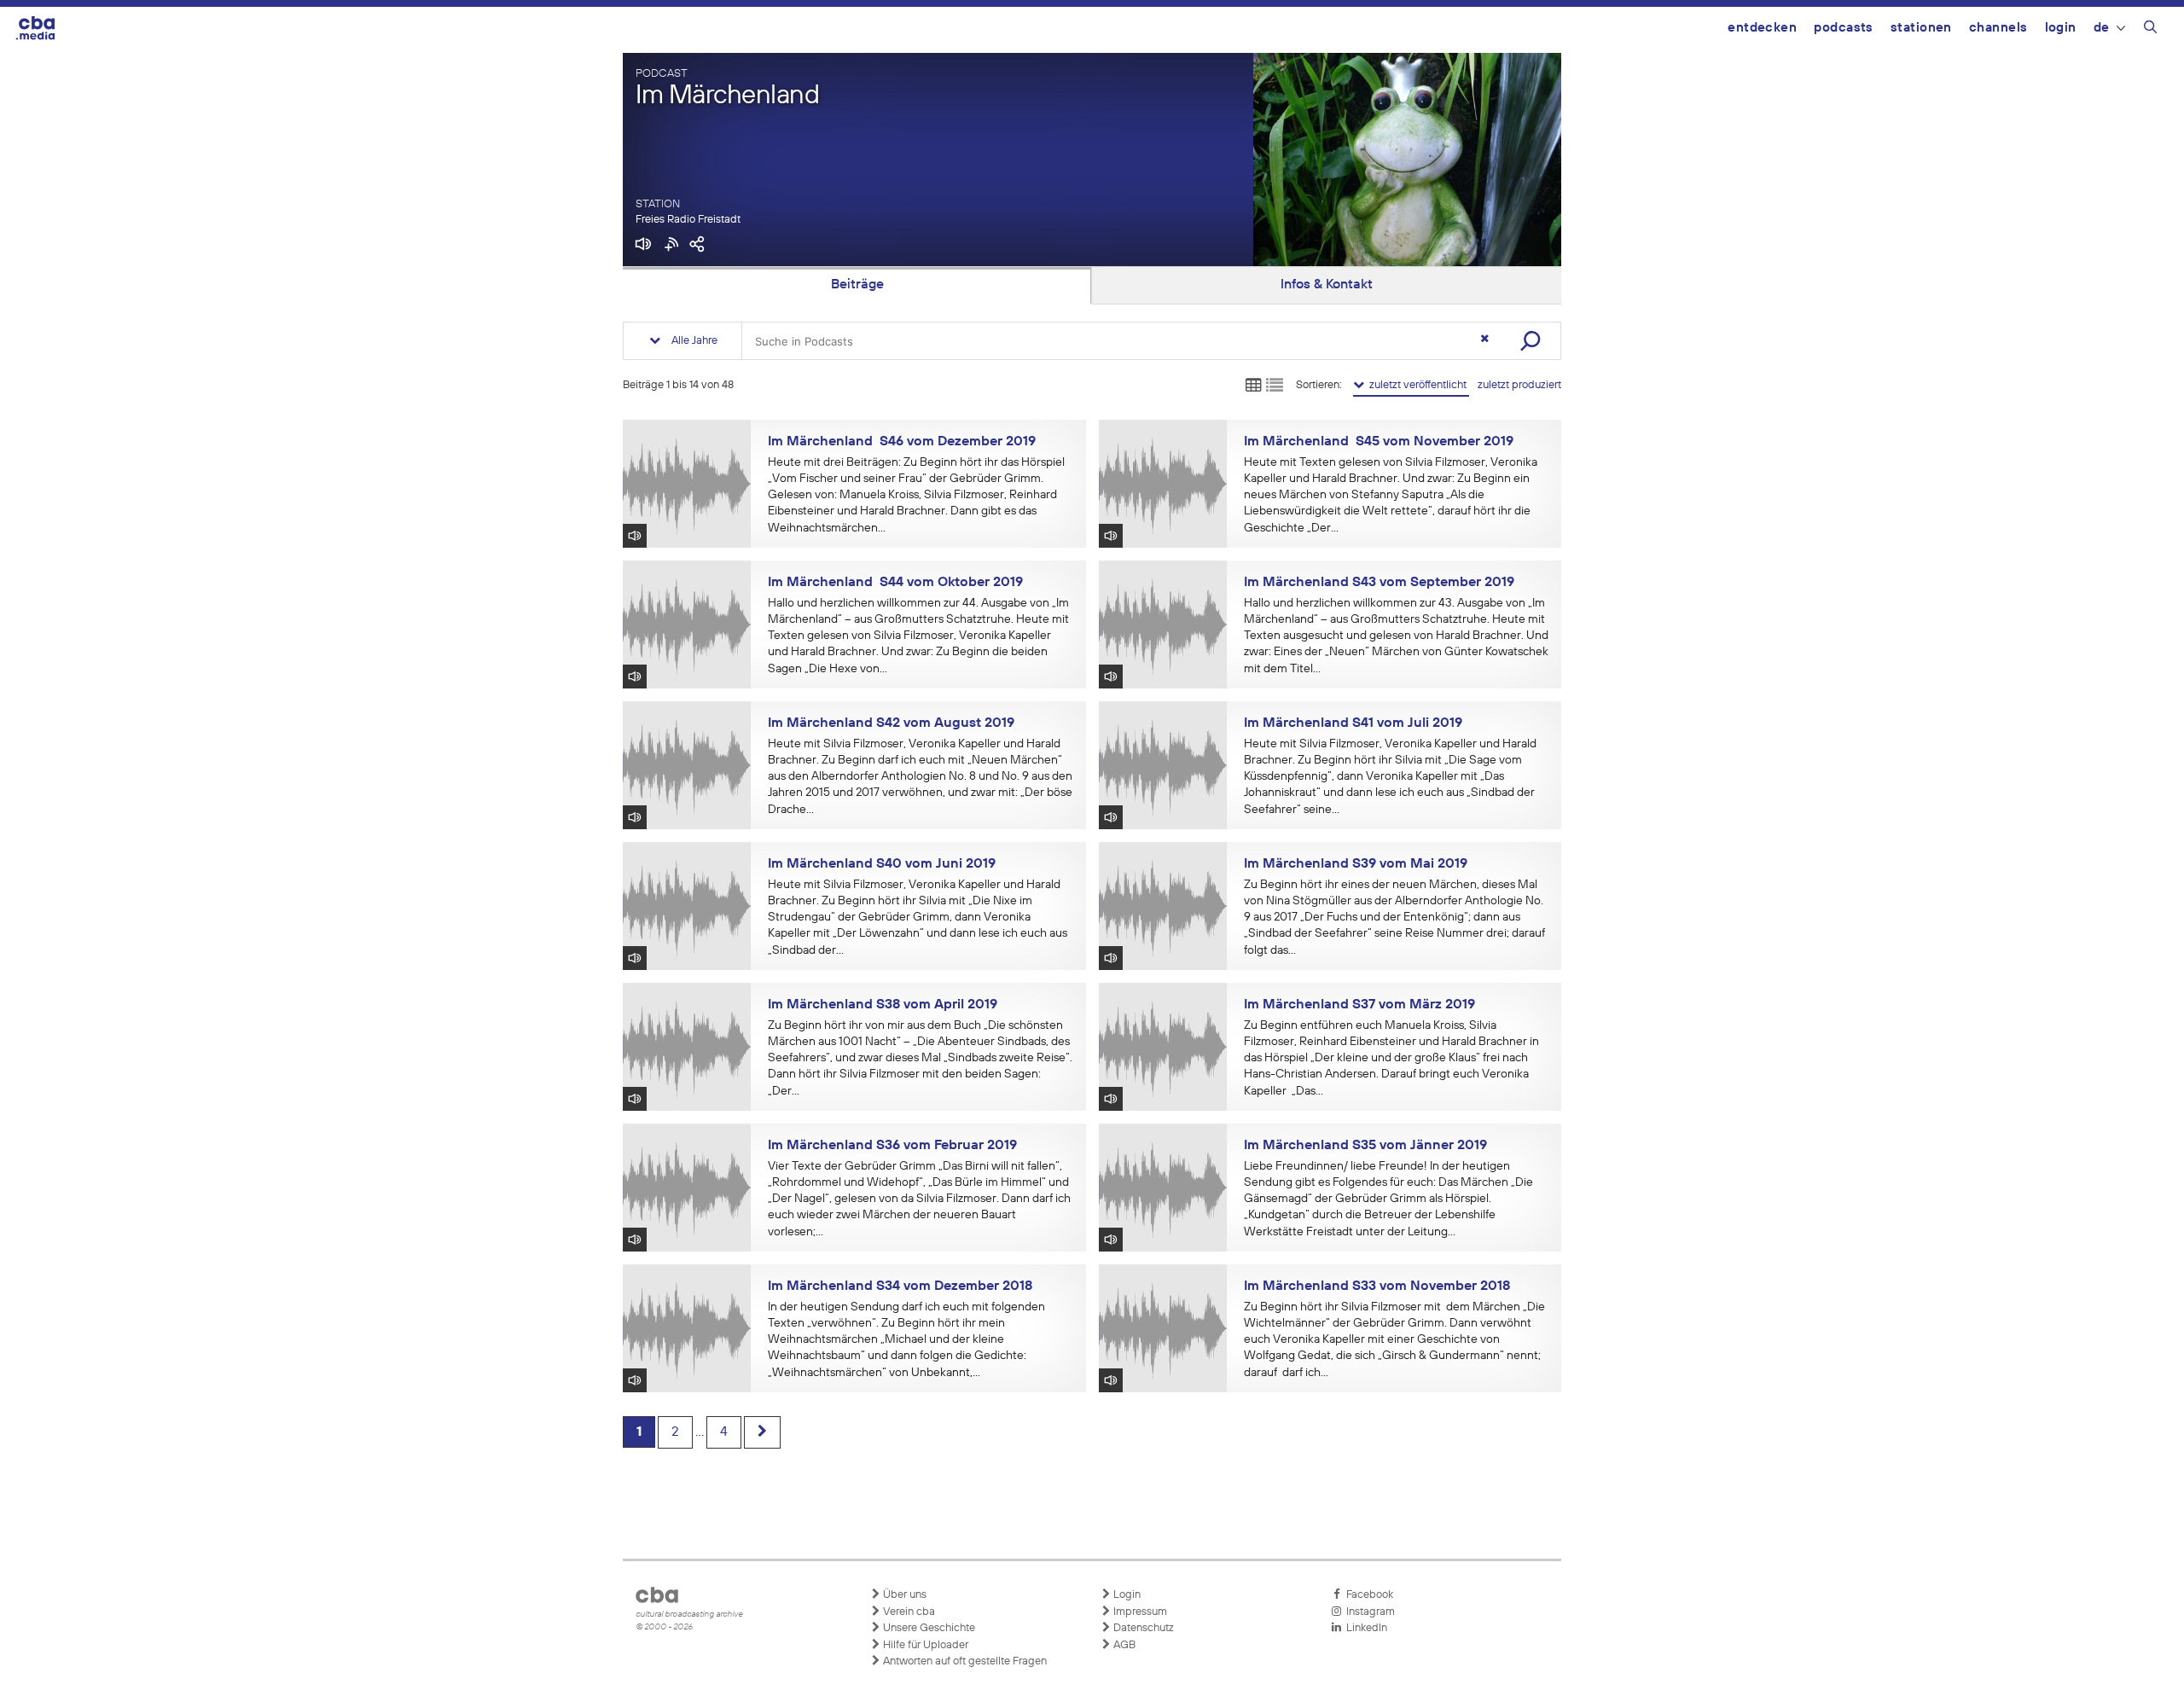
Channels (1998, 28)
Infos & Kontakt (1327, 285)
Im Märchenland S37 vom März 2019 (1359, 1005)
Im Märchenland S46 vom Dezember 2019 (902, 442)
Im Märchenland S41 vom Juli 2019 (1353, 723)
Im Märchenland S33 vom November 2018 (1377, 1287)
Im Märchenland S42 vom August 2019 (891, 723)
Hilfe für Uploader (924, 1645)
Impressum (1139, 1612)
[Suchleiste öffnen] (2150, 30)
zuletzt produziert (1519, 385)
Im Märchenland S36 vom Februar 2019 (892, 1146)
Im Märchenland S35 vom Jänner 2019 (1365, 1146)
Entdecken (1762, 28)
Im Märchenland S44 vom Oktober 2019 (895, 583)
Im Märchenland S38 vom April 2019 (883, 1005)
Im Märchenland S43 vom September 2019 (1379, 583)
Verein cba (908, 1612)
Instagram (1368, 1612)
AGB (1123, 1645)
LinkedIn (1364, 1628)
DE (2102, 28)
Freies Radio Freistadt (688, 220)
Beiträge (857, 285)
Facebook (1367, 1595)
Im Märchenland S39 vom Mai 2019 (1356, 864)
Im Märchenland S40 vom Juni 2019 (882, 864)
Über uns (903, 1595)
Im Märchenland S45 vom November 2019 (1379, 442)
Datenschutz (1142, 1628)
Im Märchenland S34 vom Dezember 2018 (900, 1287)
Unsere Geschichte (928, 1628)
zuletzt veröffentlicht (1417, 385)
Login (2061, 28)
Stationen (1921, 28)
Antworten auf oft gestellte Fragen (964, 1661)
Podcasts (1844, 28)
